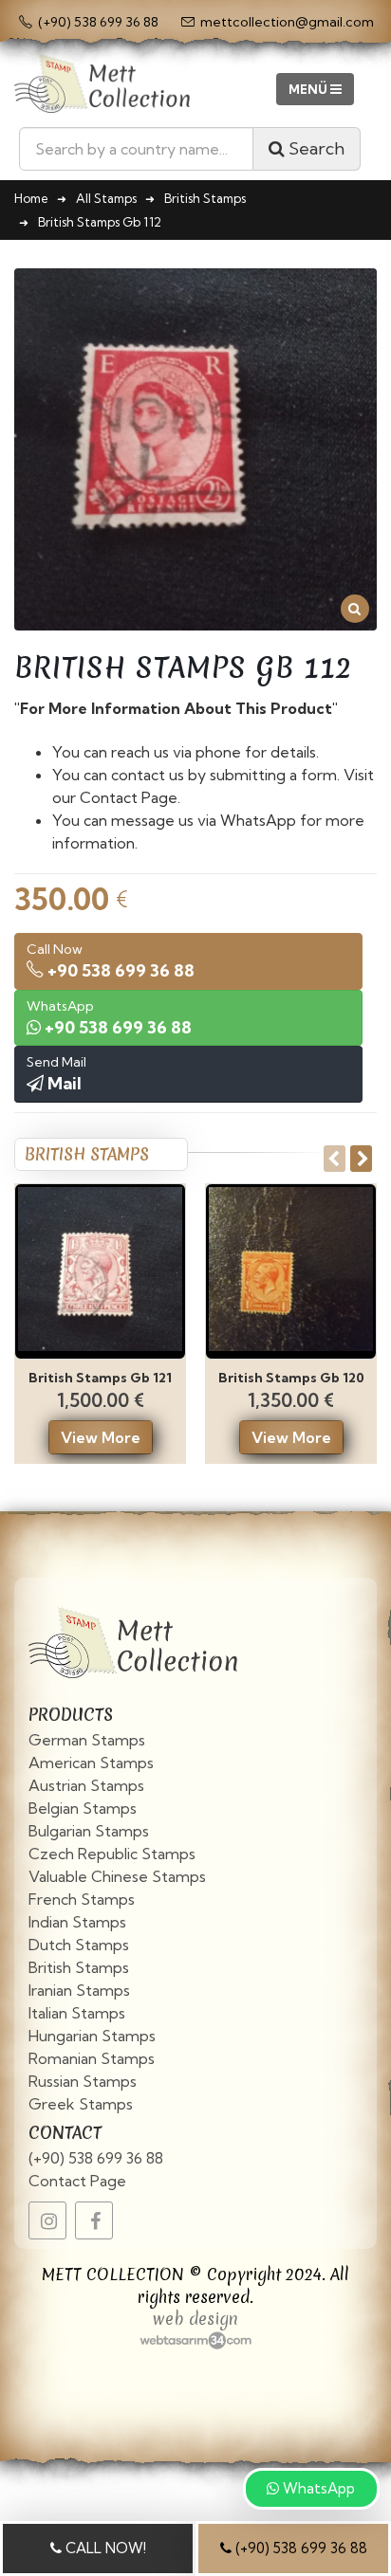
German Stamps (87, 1740)
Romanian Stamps (92, 2058)
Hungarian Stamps (92, 2036)
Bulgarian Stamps (89, 1831)
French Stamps (82, 1899)
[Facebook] (94, 2220)
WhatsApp (317, 2488)
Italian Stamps (77, 2013)
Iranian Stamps (79, 1990)
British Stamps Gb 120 (291, 1378)
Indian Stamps (77, 1922)
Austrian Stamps (86, 1785)
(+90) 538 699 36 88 (96, 2158)
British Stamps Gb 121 (100, 1378)
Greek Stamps (81, 2104)
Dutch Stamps (79, 1945)
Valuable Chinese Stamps (117, 1876)
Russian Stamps (83, 2081)
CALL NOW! (104, 2548)
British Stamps (79, 1967)
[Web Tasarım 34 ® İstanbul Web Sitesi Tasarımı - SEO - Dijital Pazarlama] (195, 2340)
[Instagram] (47, 2220)
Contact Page (77, 2181)
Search (315, 148)
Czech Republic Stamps (112, 1854)
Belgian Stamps (83, 1808)
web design (195, 2319)
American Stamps (91, 1763)
